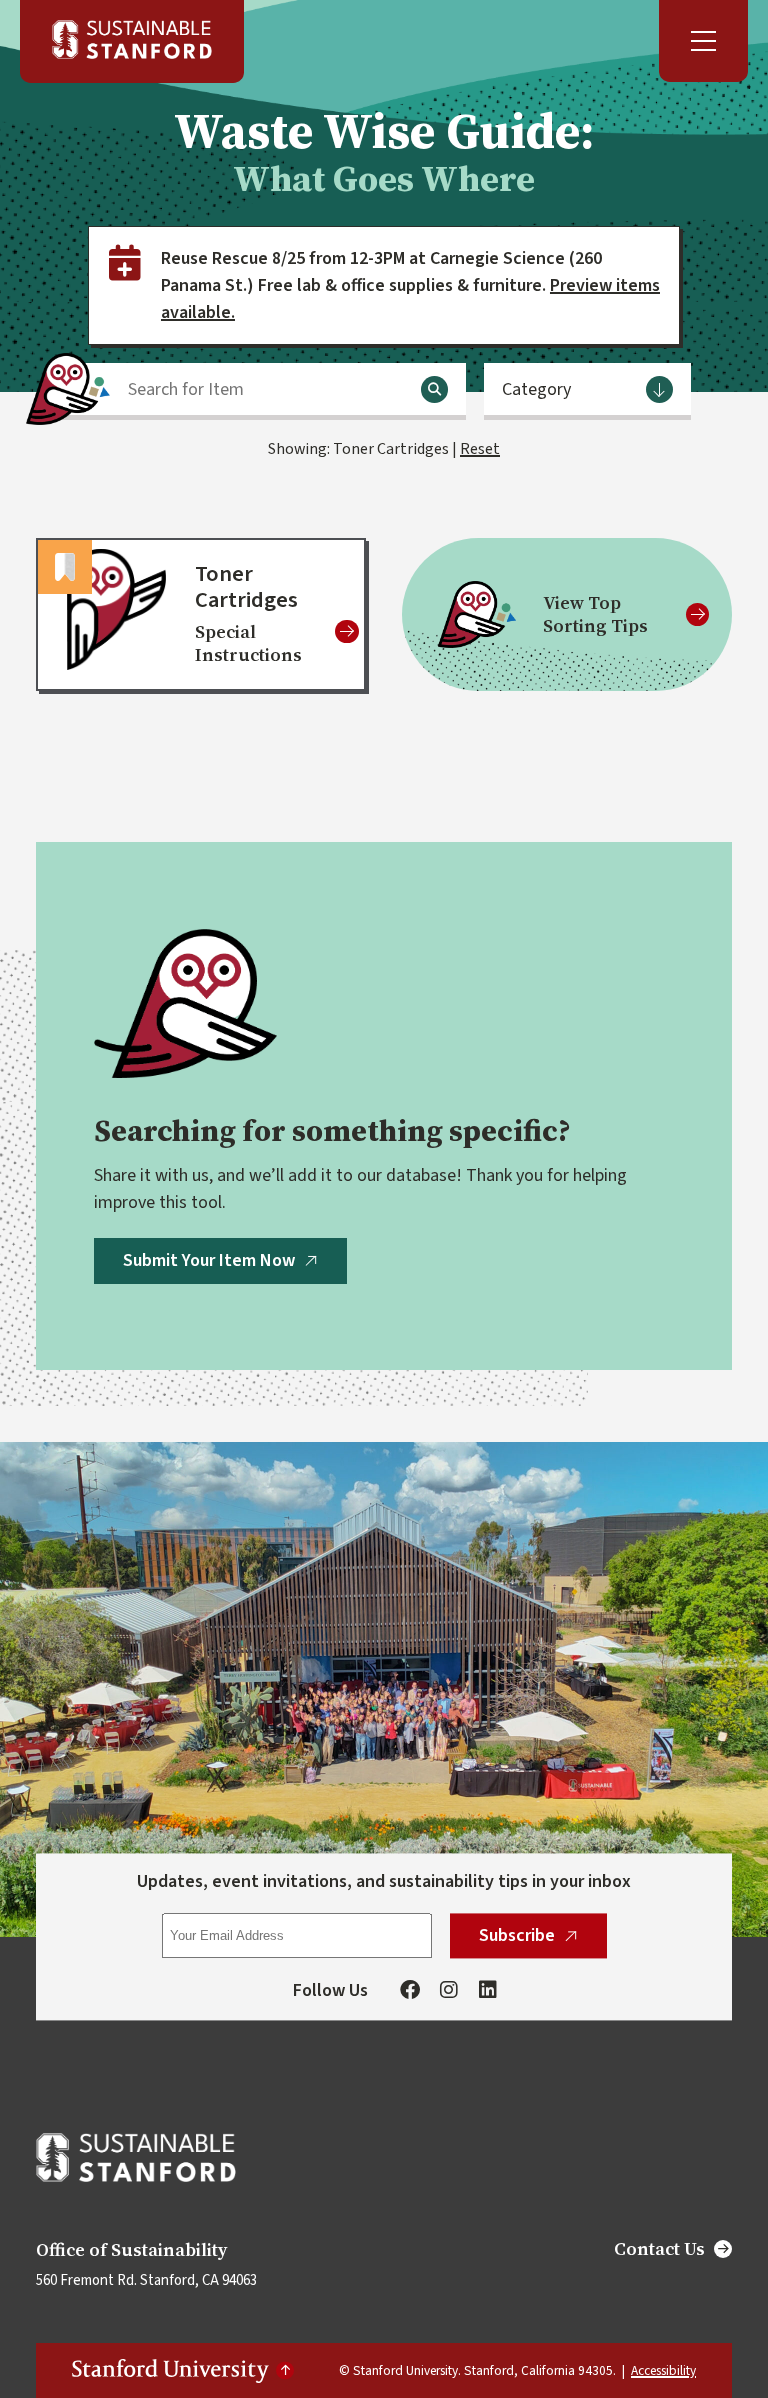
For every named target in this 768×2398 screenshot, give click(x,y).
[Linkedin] (488, 1991)
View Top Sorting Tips (595, 614)
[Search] (434, 389)
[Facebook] (410, 1991)
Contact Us (659, 2249)
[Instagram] (449, 1991)
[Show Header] (703, 41)
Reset (480, 449)
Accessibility (663, 2370)
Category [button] (536, 389)
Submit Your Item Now (209, 1260)
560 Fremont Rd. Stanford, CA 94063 (146, 2280)
